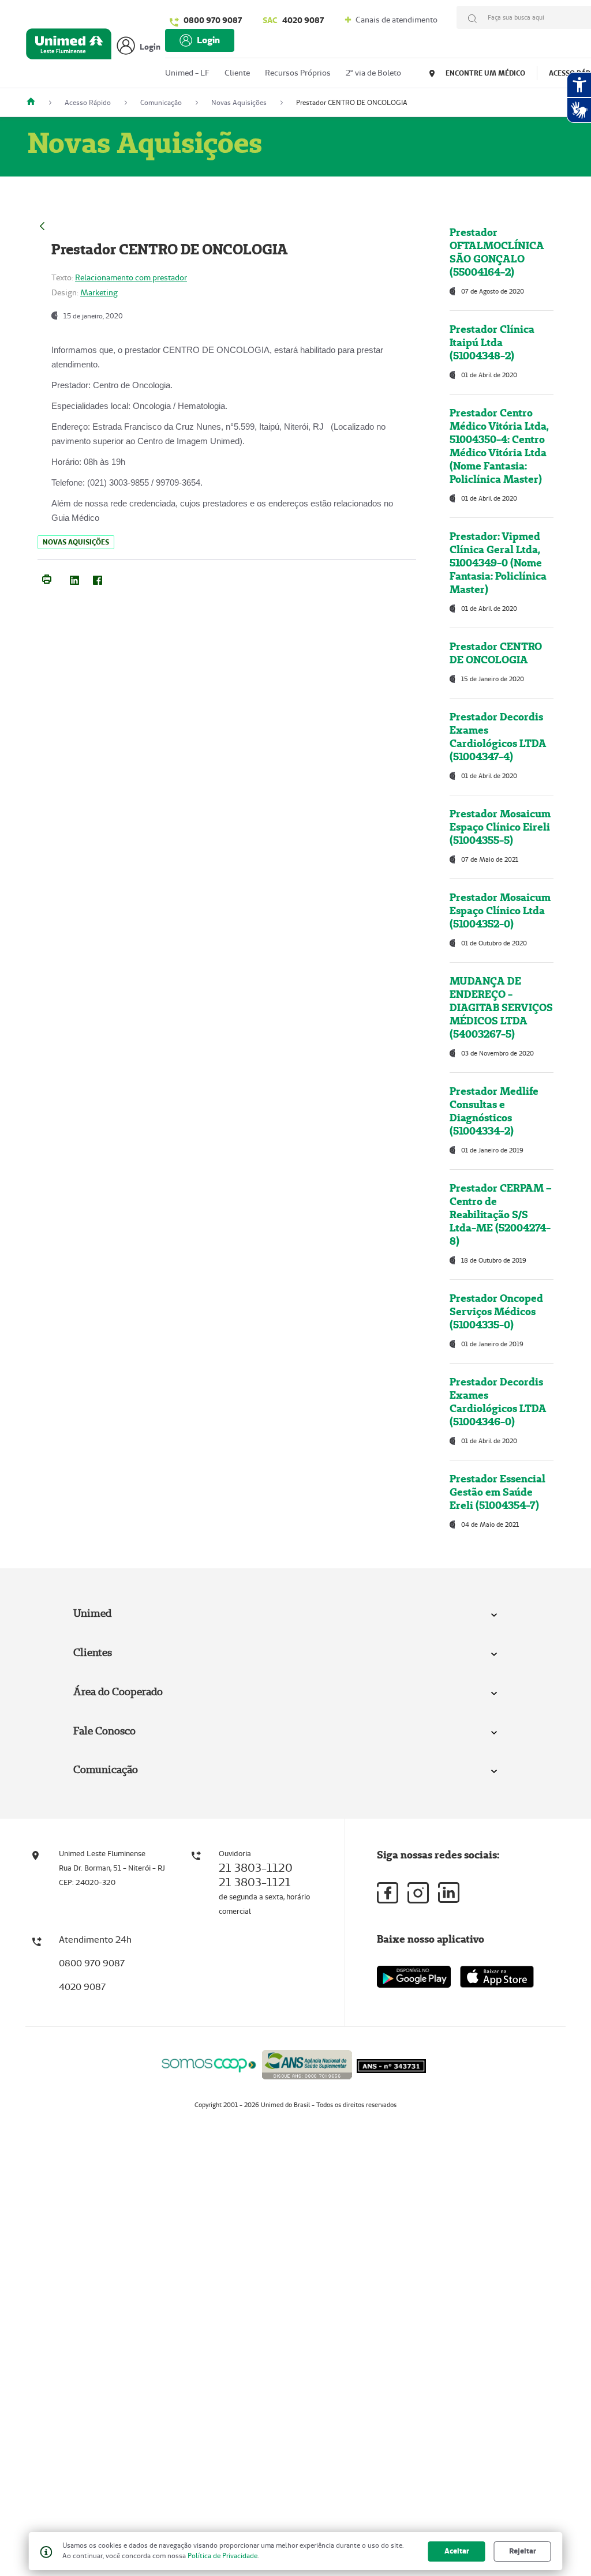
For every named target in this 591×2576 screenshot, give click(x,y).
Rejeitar (523, 2551)
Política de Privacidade (222, 2556)
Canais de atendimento (396, 20)
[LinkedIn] (74, 578)
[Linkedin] (449, 1892)
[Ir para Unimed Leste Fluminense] (69, 46)
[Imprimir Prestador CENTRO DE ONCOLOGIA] (47, 578)
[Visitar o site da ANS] (307, 2063)
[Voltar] (42, 225)
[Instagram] (418, 1893)
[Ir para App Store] (497, 1977)
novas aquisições (76, 542)
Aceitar (457, 2551)
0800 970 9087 (213, 20)
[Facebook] (98, 578)
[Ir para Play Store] (414, 1976)
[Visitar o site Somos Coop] (209, 2064)
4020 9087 (293, 20)
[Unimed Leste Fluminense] (35, 102)
